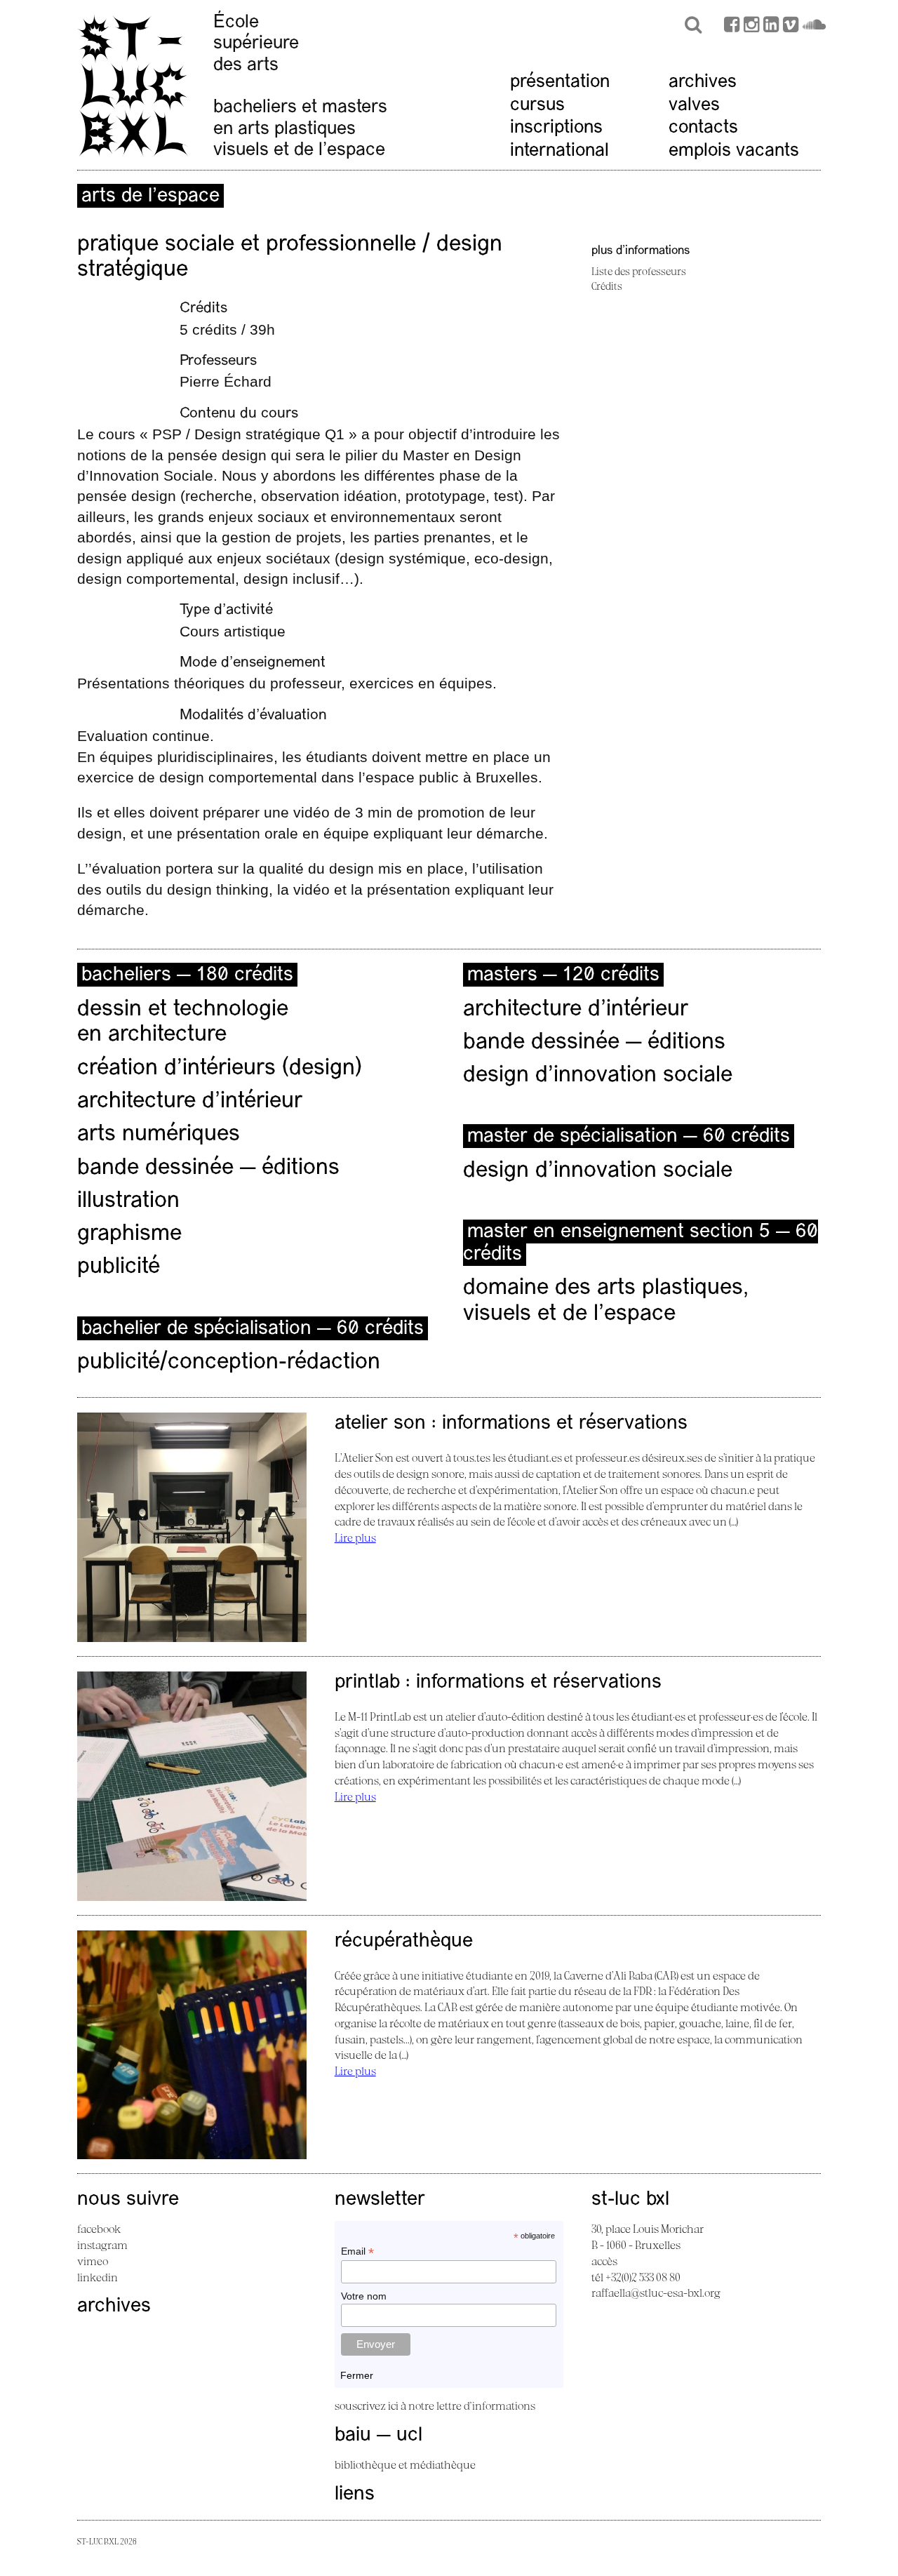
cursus (537, 106)
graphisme (129, 1234)
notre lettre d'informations (472, 2405)
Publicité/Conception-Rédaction (229, 1363)
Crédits (607, 286)
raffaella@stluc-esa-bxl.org (656, 2293)
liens (355, 2495)
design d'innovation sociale (598, 1076)
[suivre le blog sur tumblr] (751, 26)
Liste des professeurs (639, 271)
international (559, 151)
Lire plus (355, 1537)
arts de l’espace (150, 196)
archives (703, 82)
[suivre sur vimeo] (791, 26)
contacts (703, 128)
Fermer (357, 2375)
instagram (102, 2245)
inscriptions (556, 128)
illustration (128, 1201)
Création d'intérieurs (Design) (220, 1069)
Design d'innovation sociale (598, 1171)
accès (604, 2261)
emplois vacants (734, 151)
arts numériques (159, 1135)
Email (357, 2251)
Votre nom (364, 2296)
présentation (560, 82)
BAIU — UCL (378, 2436)
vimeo (93, 2261)
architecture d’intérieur (190, 1102)
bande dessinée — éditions (208, 1168)
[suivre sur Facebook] (732, 26)
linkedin (98, 2277)
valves (694, 106)
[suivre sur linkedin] (771, 26)
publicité (119, 1267)
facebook (99, 2229)
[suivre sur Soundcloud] (814, 26)
